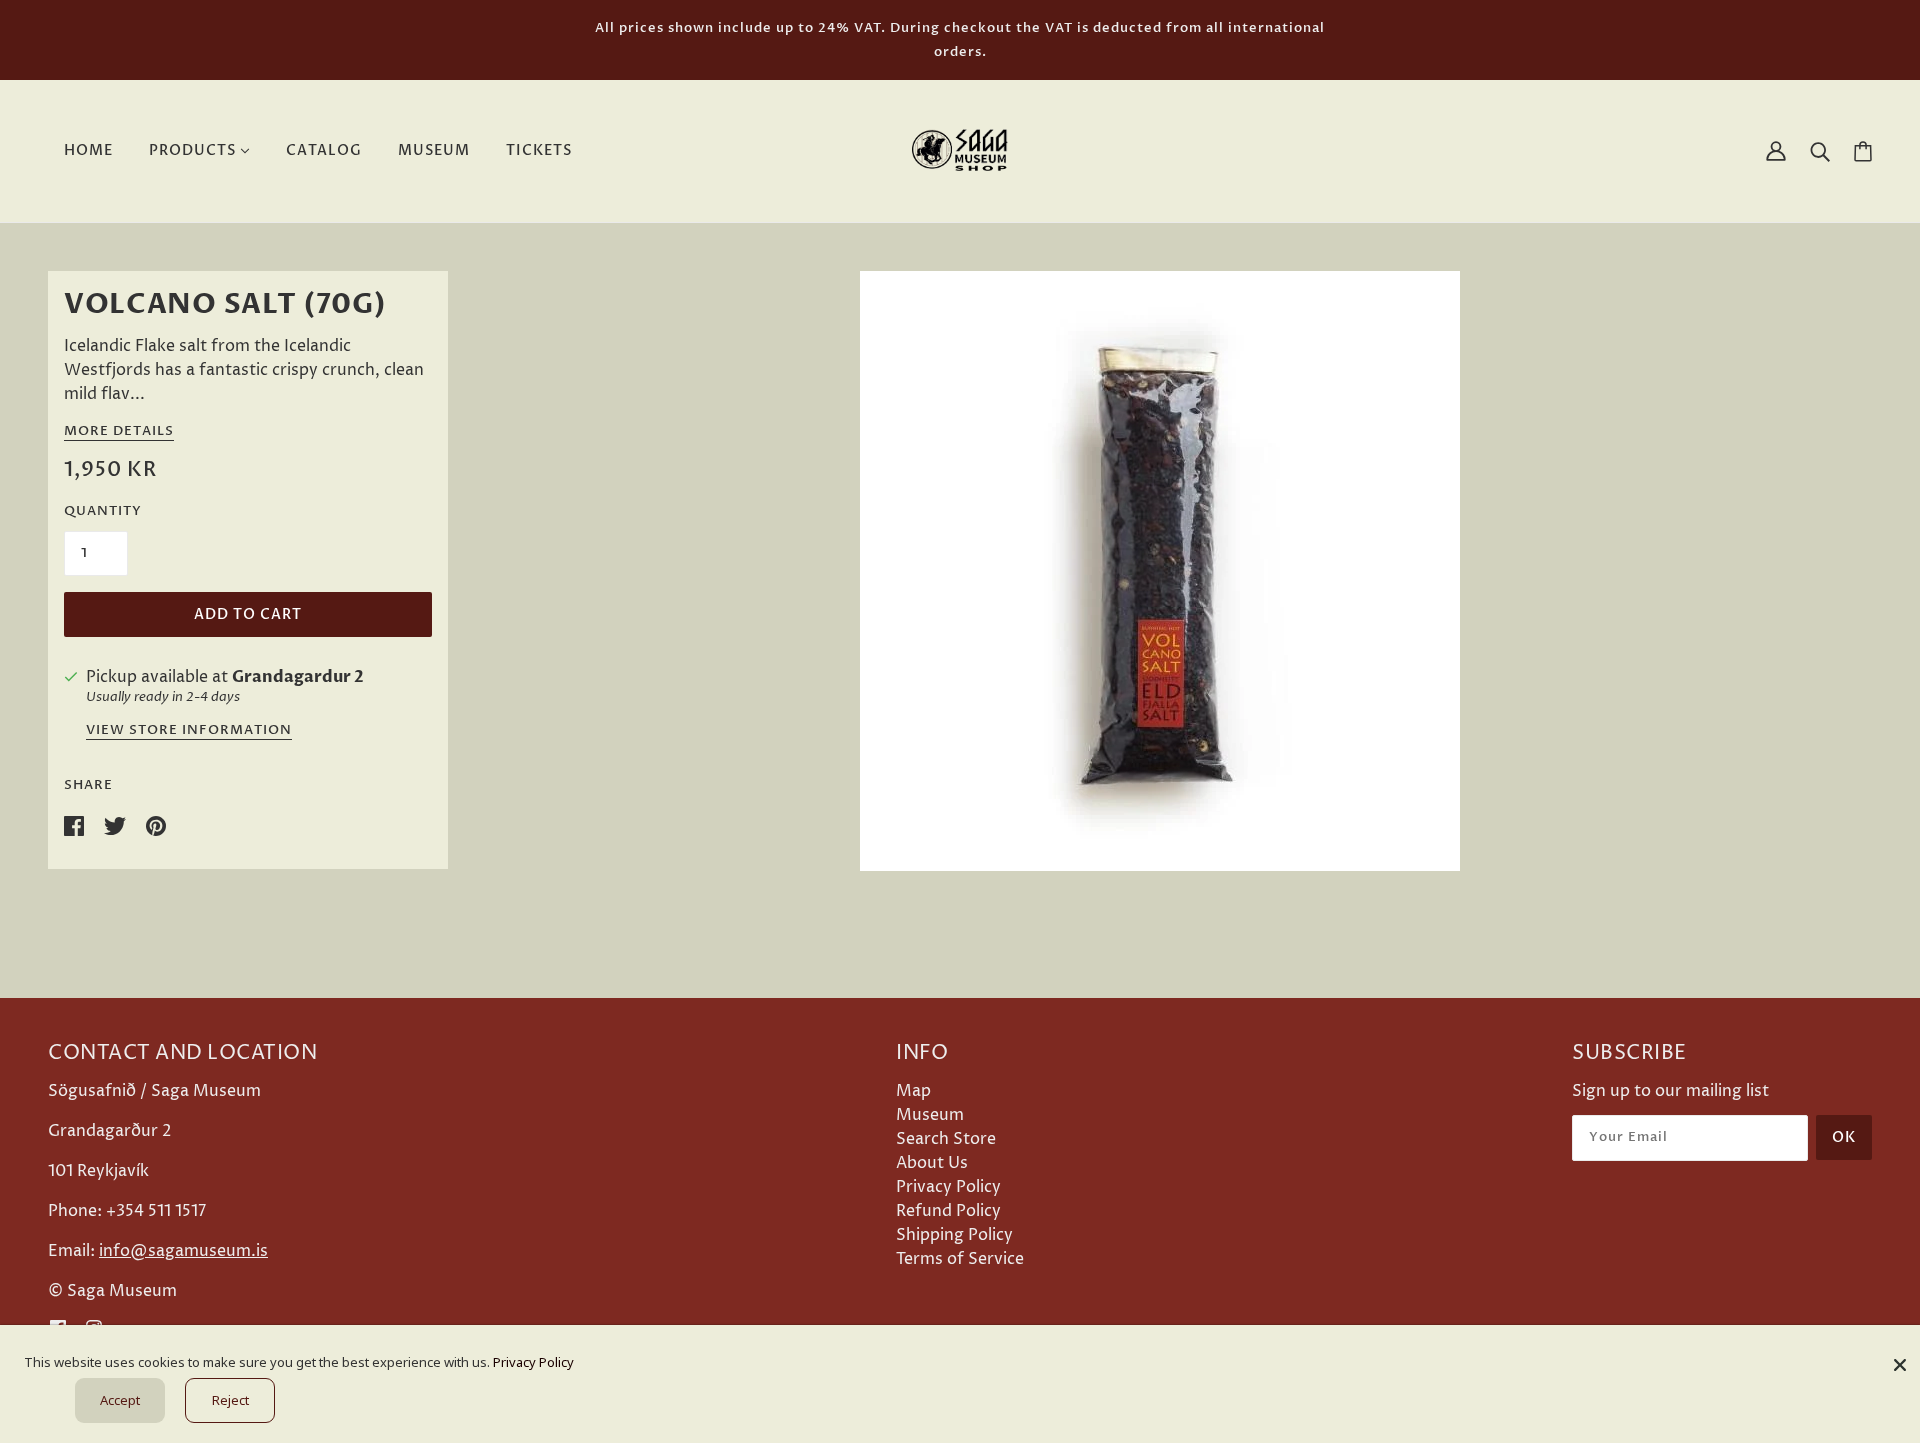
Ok (1844, 1137)
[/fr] (960, 150)
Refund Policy (948, 1211)
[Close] (1900, 1357)
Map (913, 1091)
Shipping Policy (954, 1235)
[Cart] (1863, 151)
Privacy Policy (948, 1187)
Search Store (946, 1139)
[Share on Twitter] (117, 825)
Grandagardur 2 (298, 677)
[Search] (1820, 151)
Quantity (103, 511)
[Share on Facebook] (76, 825)
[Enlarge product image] (1160, 571)
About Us (932, 1163)
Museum (930, 1115)
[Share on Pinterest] (156, 825)
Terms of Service (960, 1259)
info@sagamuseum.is (183, 1251)
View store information (189, 731)
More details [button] (119, 432)
